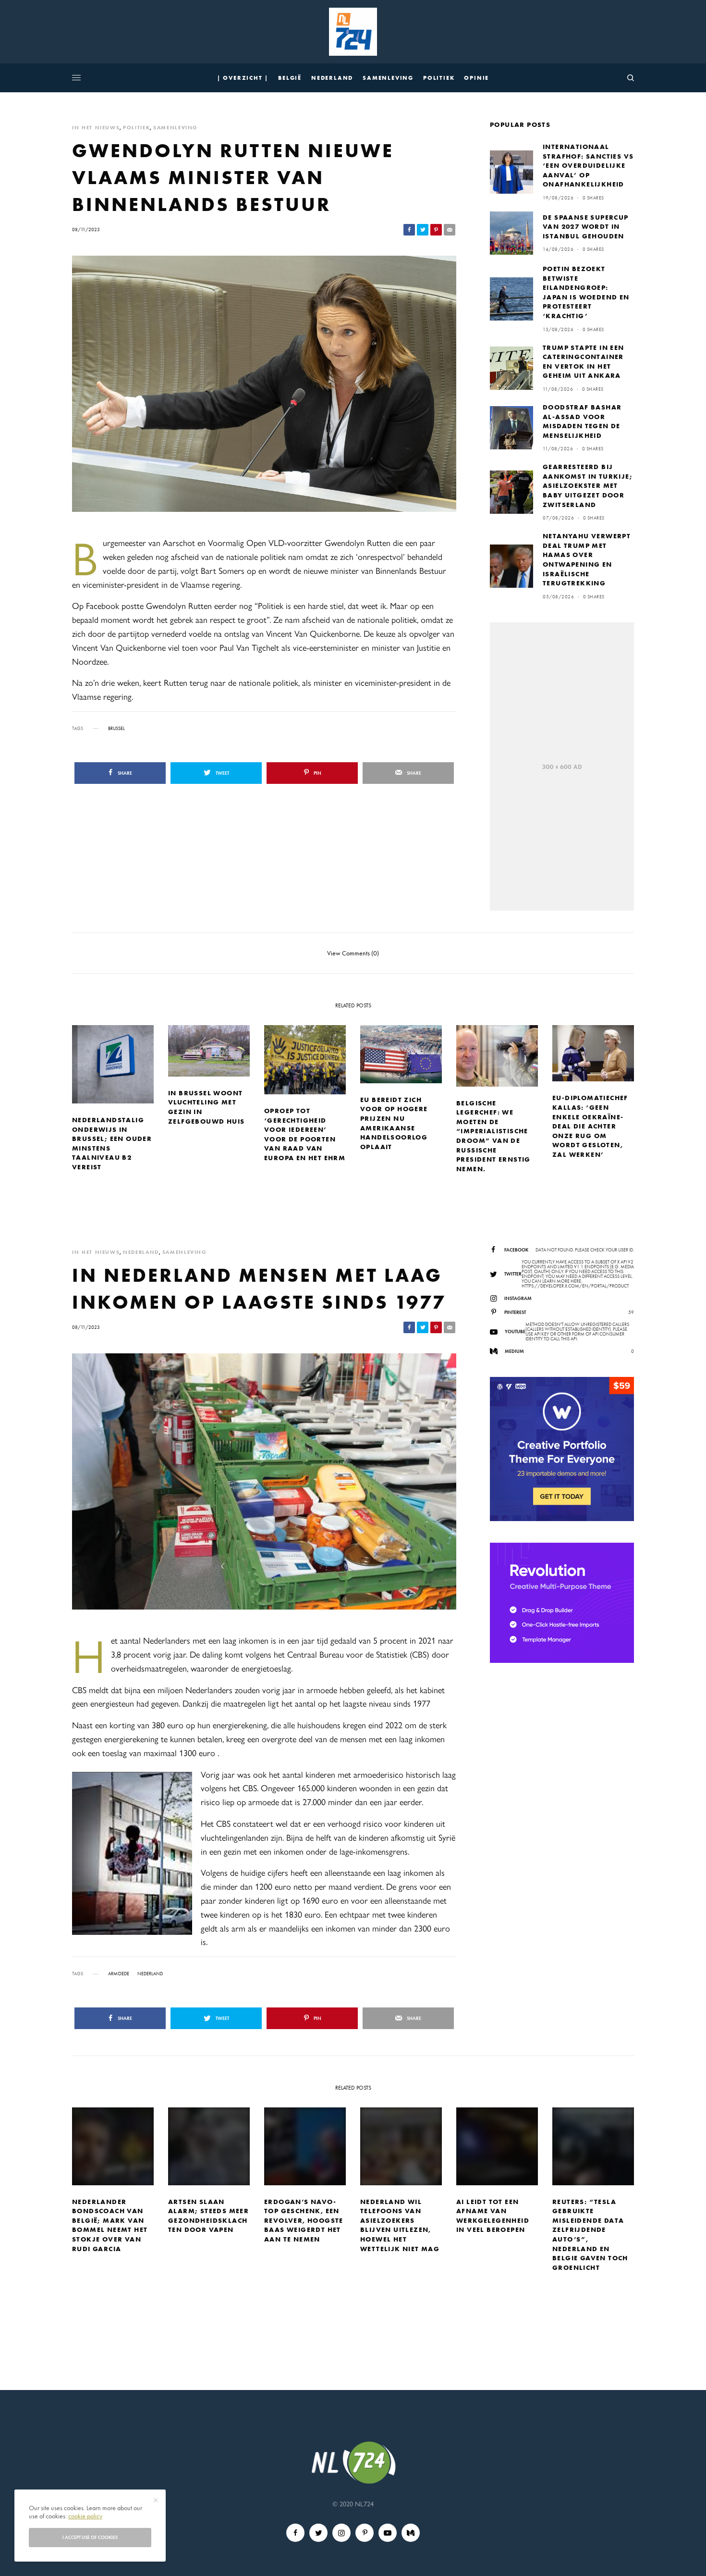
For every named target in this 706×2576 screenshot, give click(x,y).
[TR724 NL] (353, 32)
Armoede (119, 1974)
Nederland (150, 1974)
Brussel (116, 729)
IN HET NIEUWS (96, 128)
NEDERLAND (141, 1252)
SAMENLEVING (175, 128)
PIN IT (138, 1853)
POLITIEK (136, 128)
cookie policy (85, 2516)
